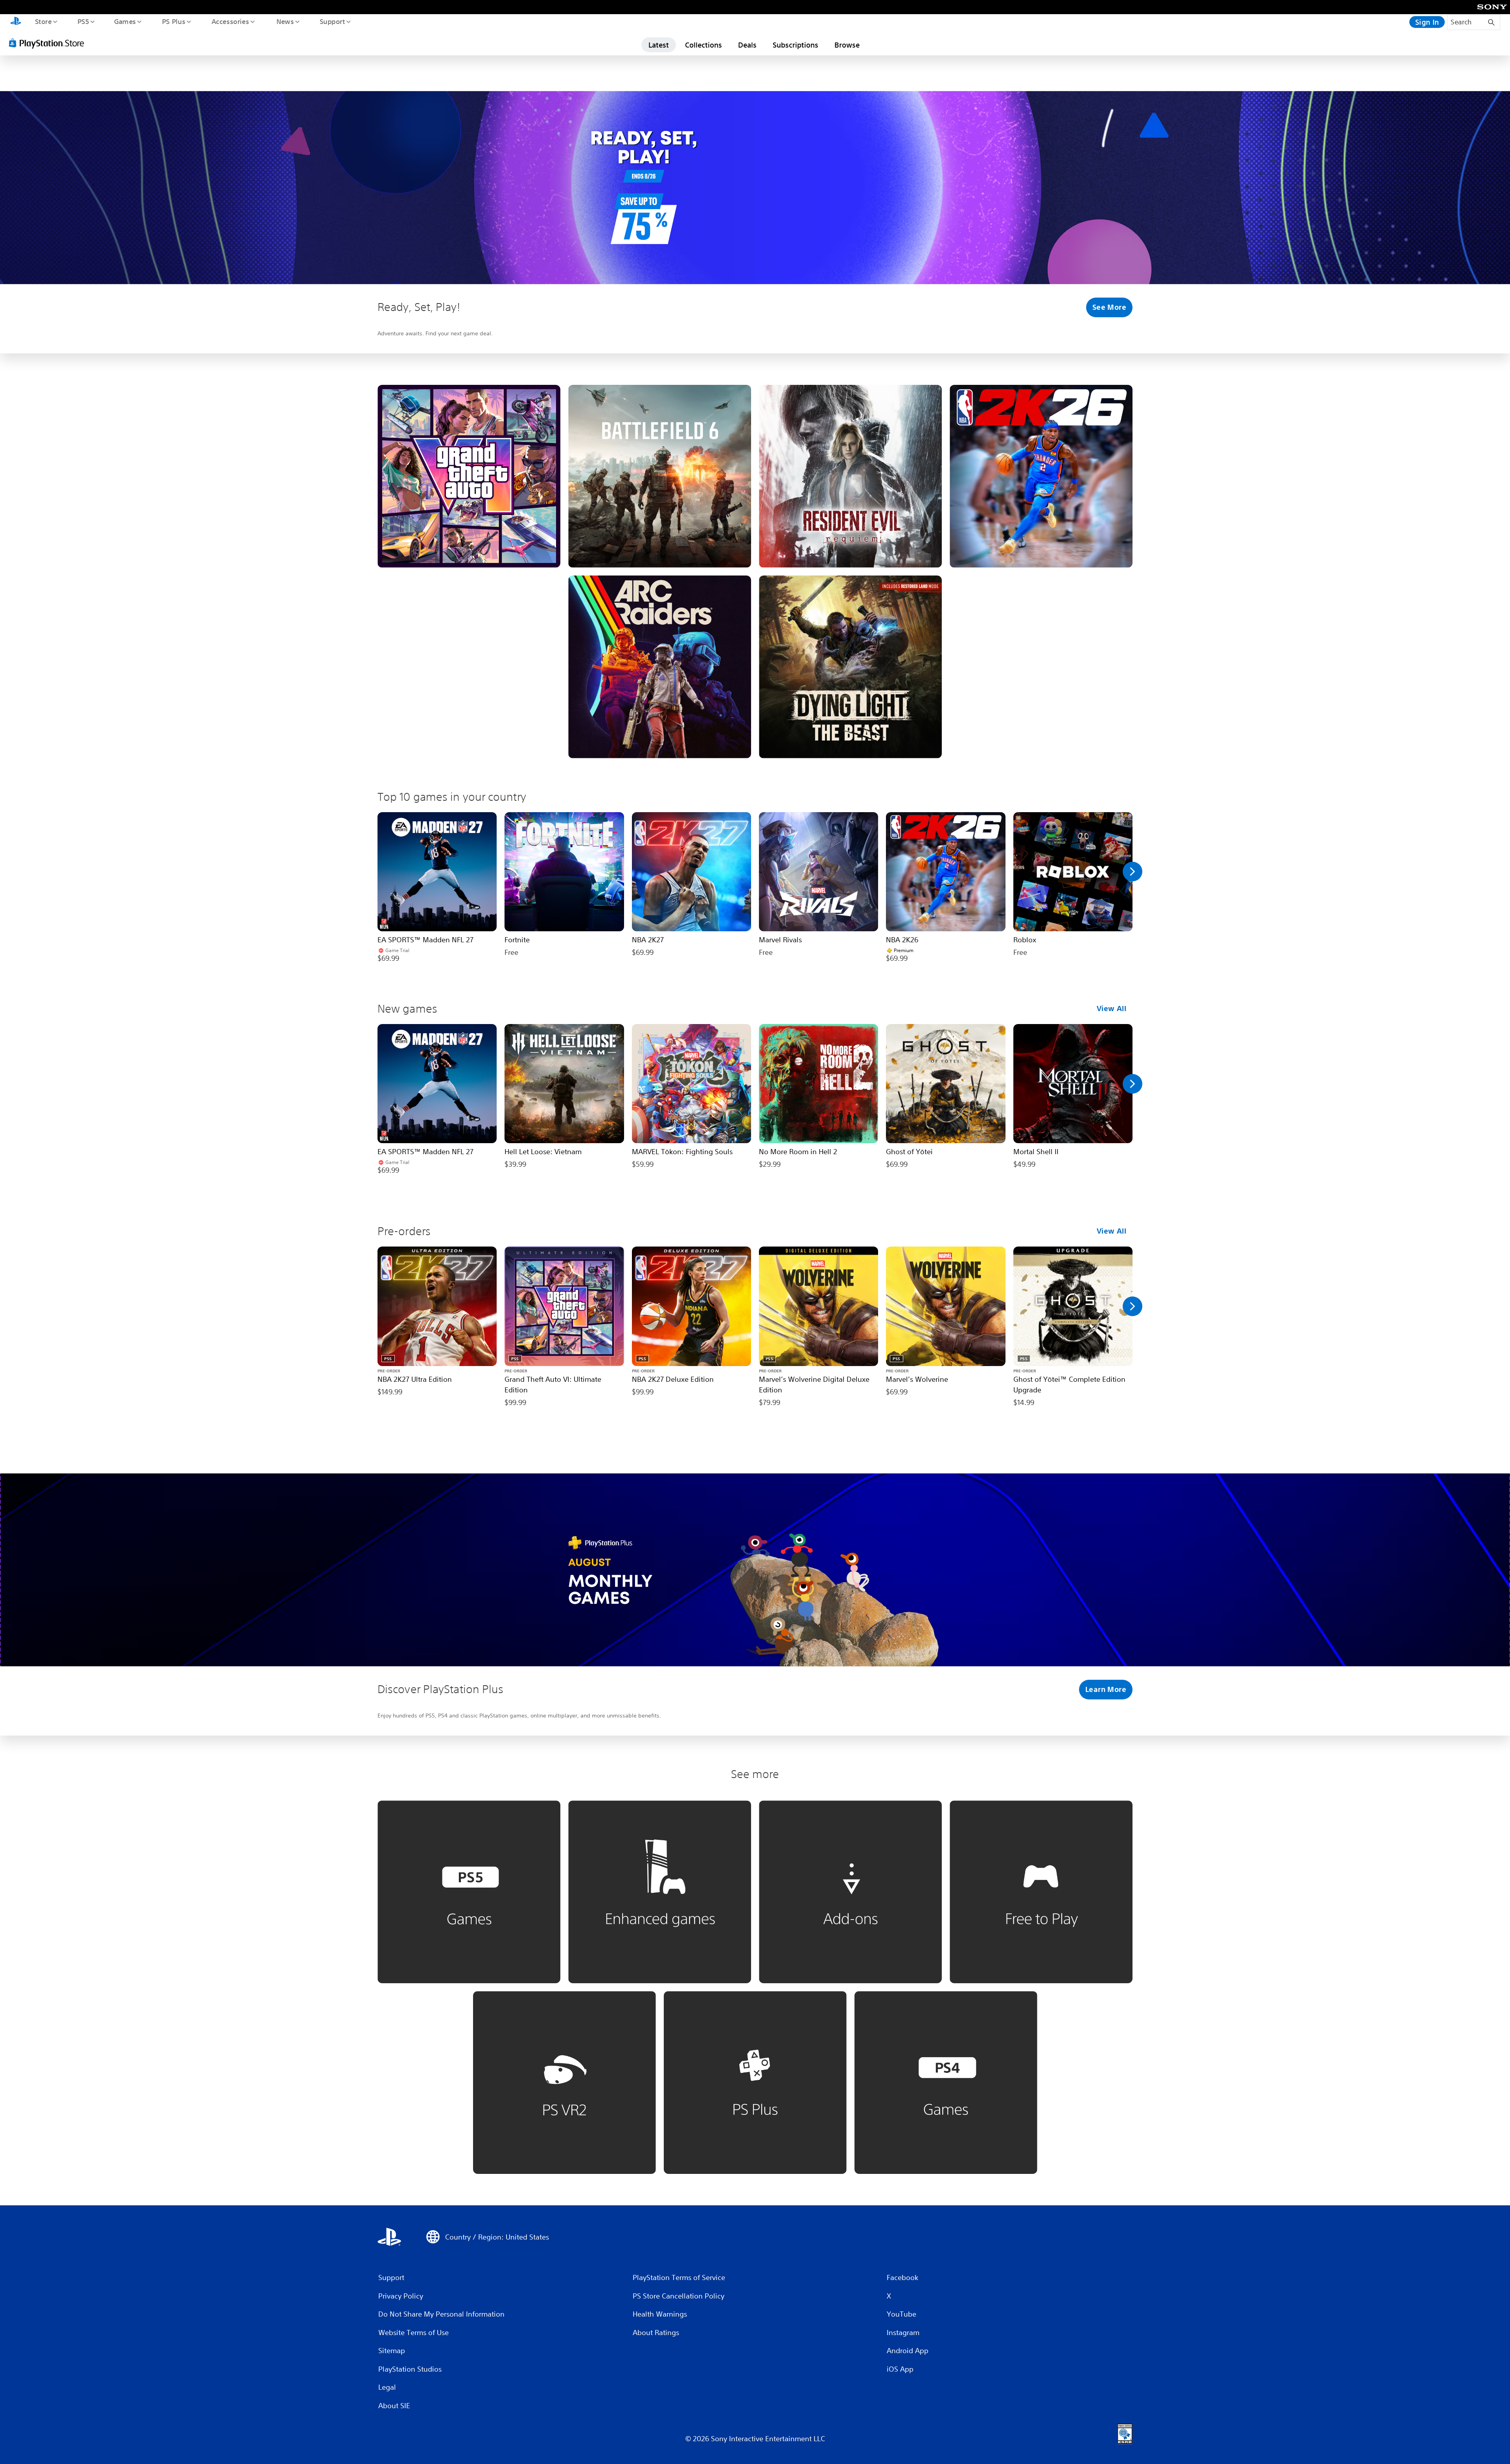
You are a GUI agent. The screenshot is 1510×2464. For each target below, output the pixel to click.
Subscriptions (796, 45)
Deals (747, 45)
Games (125, 21)
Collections (703, 45)
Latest (659, 45)
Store (43, 21)
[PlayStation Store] (49, 43)
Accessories (230, 21)
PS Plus (173, 21)
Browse (847, 45)
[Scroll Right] (1132, 872)
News (285, 21)
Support (332, 21)
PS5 (83, 21)
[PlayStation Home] (16, 22)
